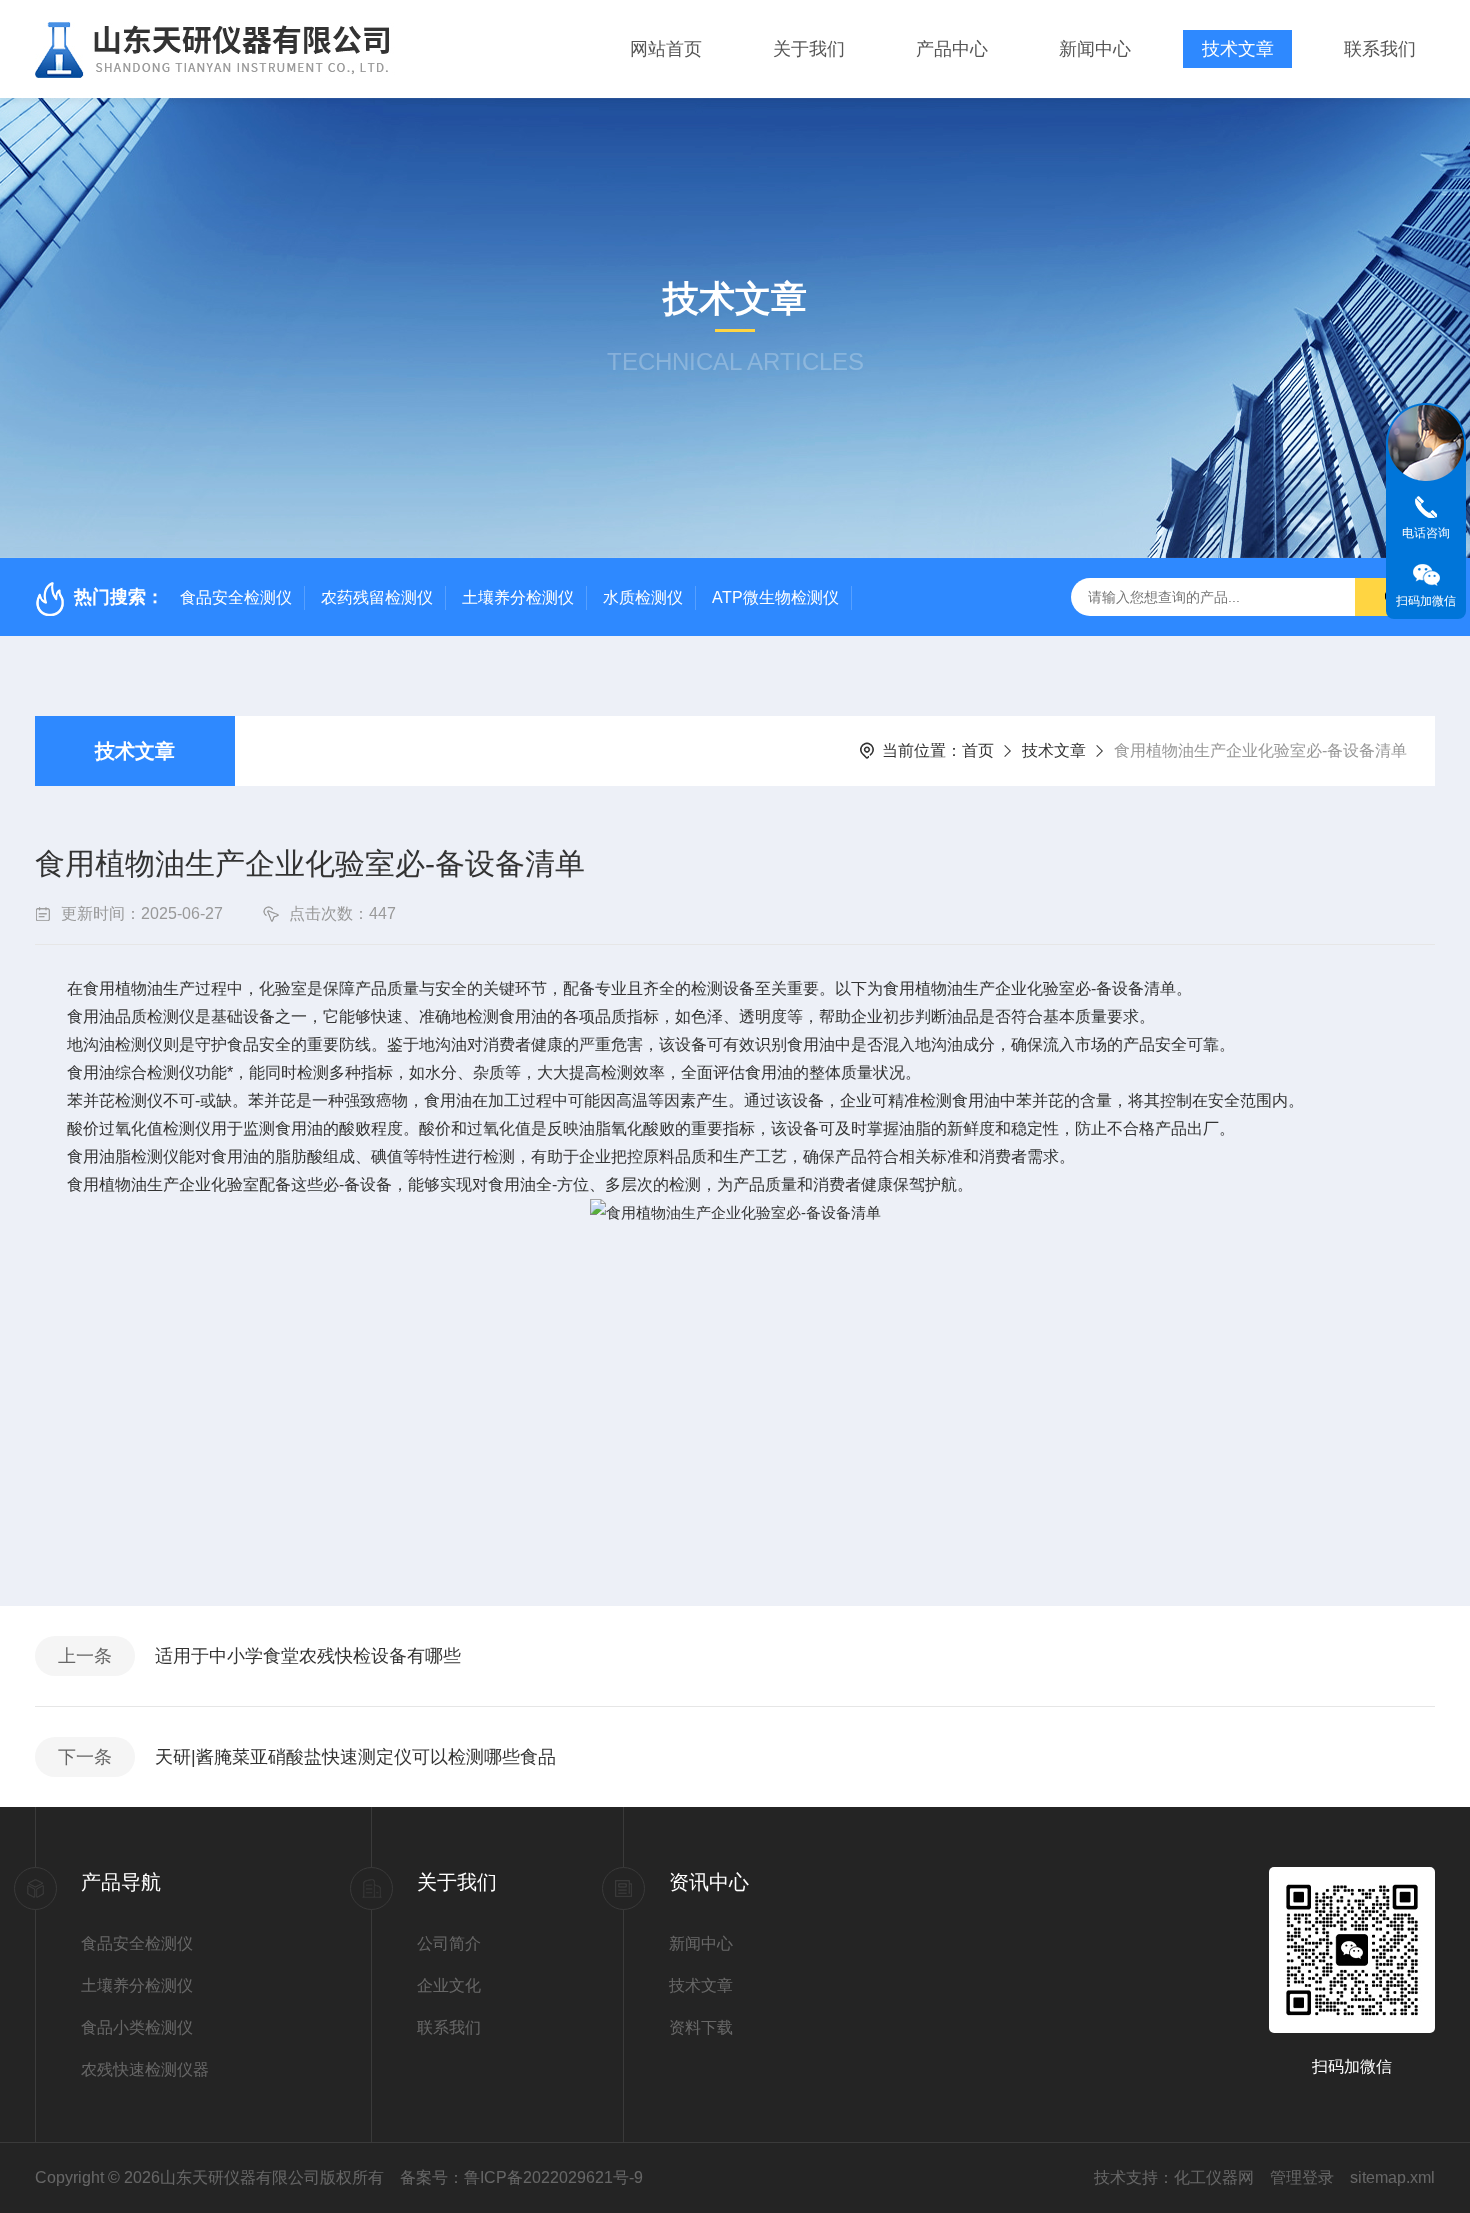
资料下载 (701, 2027)
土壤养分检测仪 (518, 597)
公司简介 (449, 1943)
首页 (978, 750)
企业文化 (449, 1985)
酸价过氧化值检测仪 (139, 1128)
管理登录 (1302, 2177)
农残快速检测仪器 (145, 2069)
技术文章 (1238, 49)
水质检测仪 (643, 597)
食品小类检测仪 (137, 2027)
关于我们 (809, 49)
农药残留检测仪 (377, 597)
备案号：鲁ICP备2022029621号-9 (521, 2177)
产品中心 (952, 49)
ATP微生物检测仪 (775, 597)
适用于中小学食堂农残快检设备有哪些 (308, 1656)
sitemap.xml (1392, 2177)
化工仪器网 (1214, 2177)
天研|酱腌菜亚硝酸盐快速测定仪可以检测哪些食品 (355, 1757)
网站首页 (666, 49)
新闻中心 (1095, 49)
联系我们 (1380, 49)
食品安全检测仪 (236, 597)
